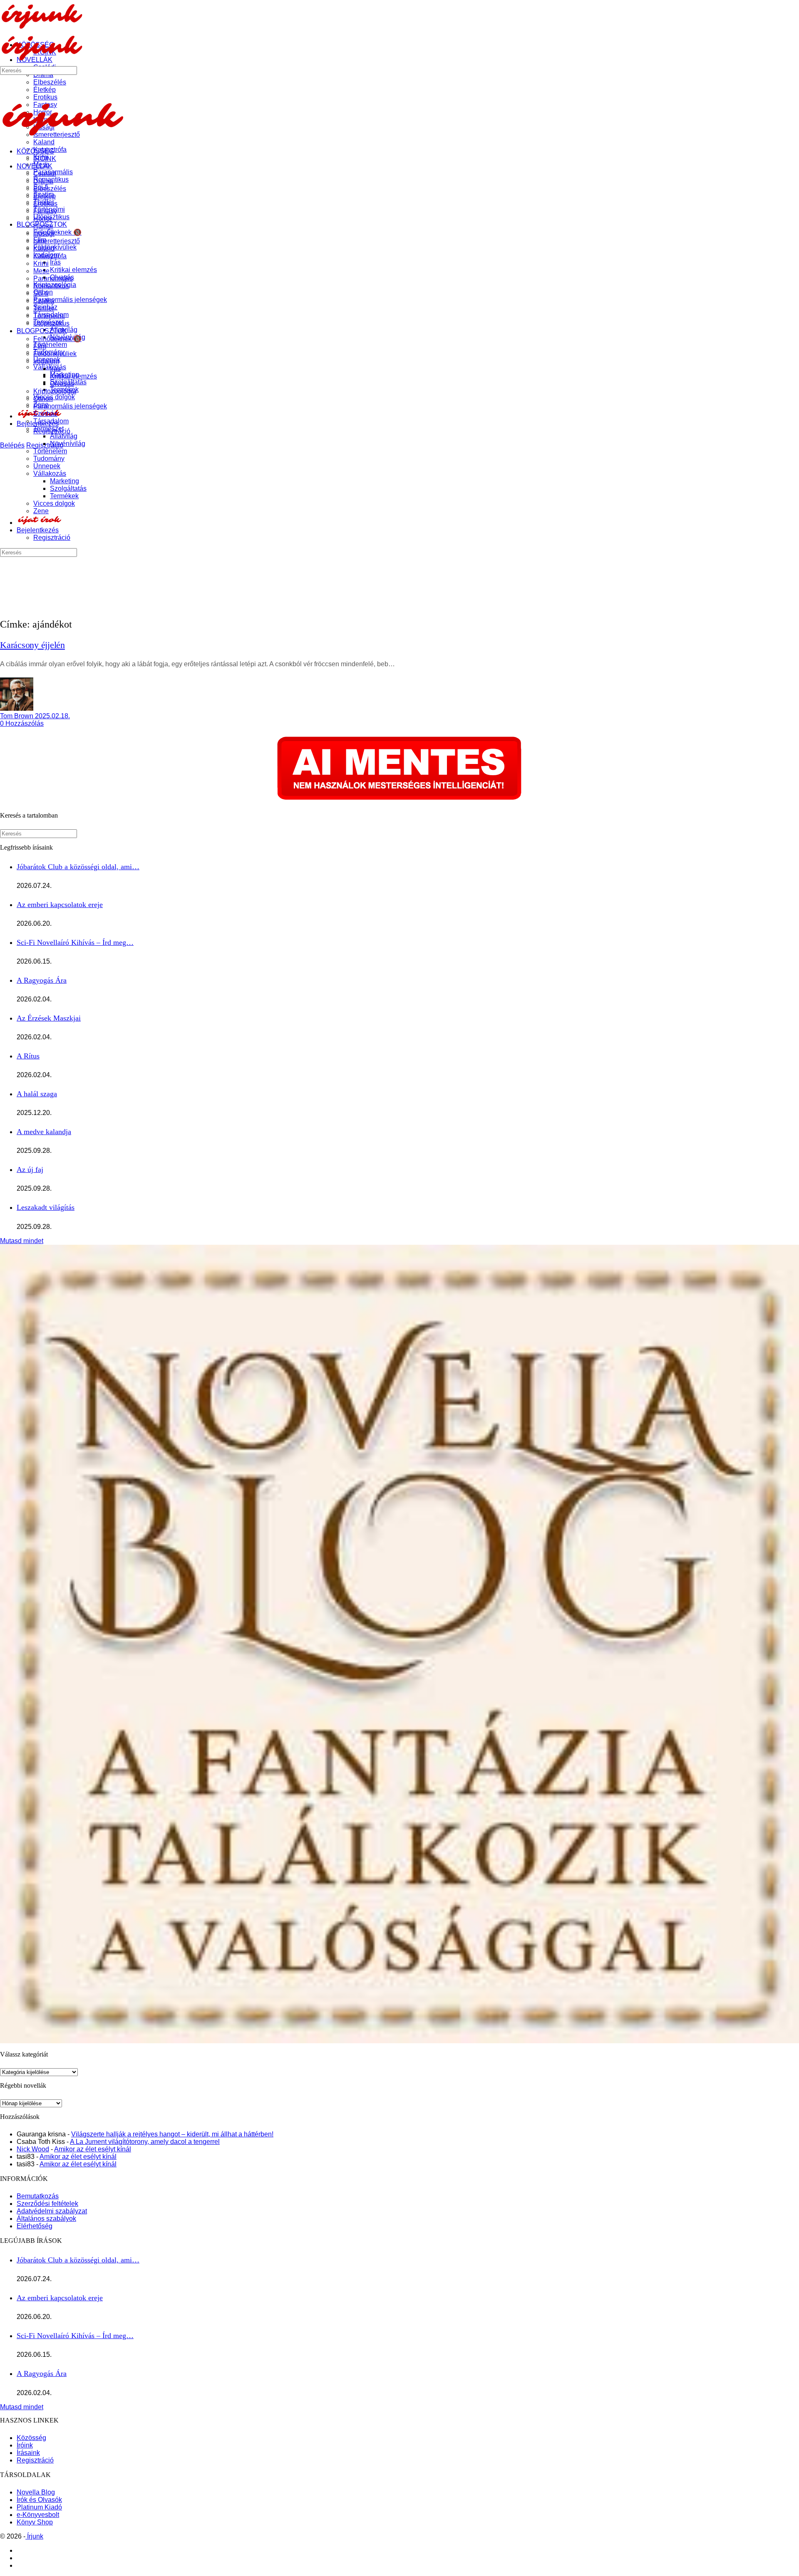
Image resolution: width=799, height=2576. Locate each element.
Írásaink (28, 2453)
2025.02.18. (52, 716)
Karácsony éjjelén (32, 645)
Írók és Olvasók (39, 2500)
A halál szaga (37, 1094)
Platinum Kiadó (39, 2507)
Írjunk (34, 2536)
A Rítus (28, 1056)
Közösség (31, 2438)
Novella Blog (36, 2492)
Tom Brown (17, 716)
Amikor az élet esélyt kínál (93, 2149)
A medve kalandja (44, 1132)
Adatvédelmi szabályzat (52, 2211)
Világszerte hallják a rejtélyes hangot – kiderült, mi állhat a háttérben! (172, 2134)
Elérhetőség (35, 2226)
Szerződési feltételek (47, 2204)
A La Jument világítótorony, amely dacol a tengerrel (145, 2142)
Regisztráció (35, 2460)
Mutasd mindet (22, 1241)
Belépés (12, 445)
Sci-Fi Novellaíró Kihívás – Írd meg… (75, 942)
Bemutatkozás (38, 2196)
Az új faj (30, 1169)
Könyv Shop (35, 2522)
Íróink (25, 2445)
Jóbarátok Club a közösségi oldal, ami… (78, 867)
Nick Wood (33, 2149)
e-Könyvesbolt (38, 2515)
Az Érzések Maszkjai (49, 1018)
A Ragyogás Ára (42, 980)
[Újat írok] (40, 523)
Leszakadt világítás (46, 1207)
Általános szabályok (46, 2219)
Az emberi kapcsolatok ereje (60, 905)
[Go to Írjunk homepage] (42, 27)
